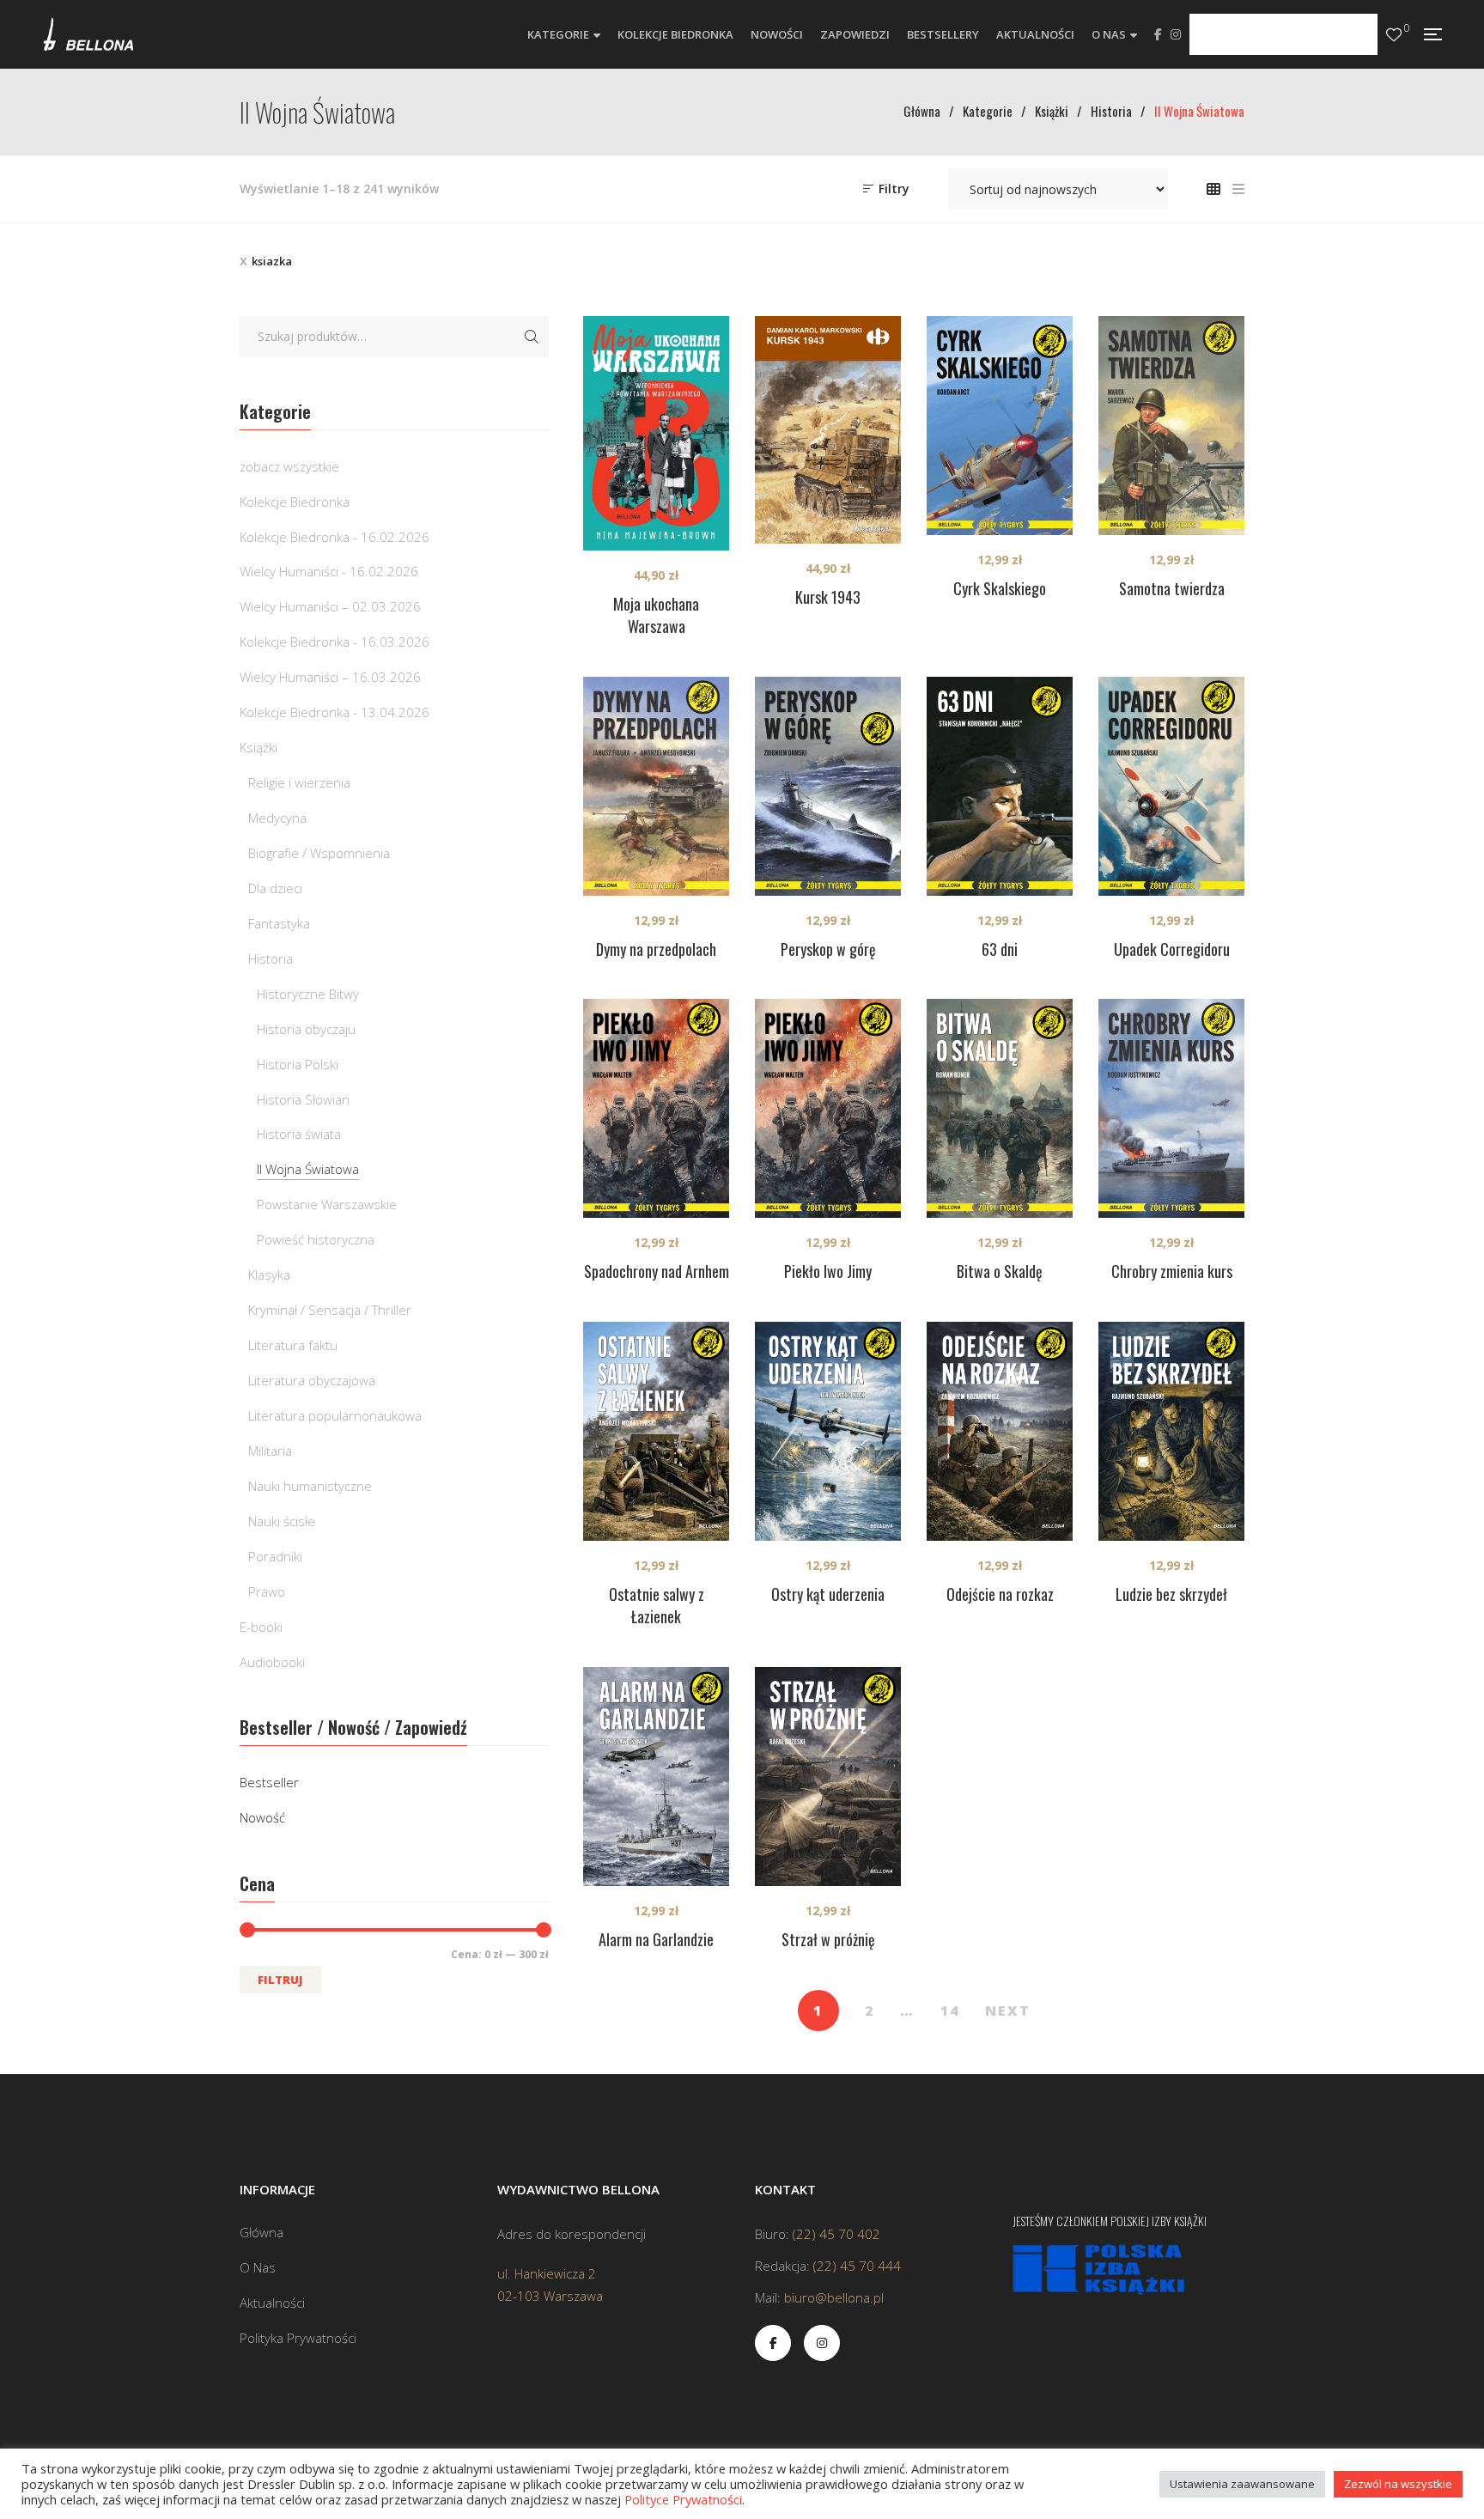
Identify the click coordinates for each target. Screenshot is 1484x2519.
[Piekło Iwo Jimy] (828, 1108)
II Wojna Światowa (308, 1169)
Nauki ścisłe (282, 1521)
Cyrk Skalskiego (1000, 588)
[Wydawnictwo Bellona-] (88, 34)
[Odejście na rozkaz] (1000, 1431)
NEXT (1008, 2011)
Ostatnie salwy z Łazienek (657, 1605)
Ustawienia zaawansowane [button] (1242, 2484)
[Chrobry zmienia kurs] (1171, 1108)
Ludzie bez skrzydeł (1171, 1594)
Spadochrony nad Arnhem (657, 1271)
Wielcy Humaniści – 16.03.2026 (330, 677)
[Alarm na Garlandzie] (656, 1777)
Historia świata (299, 1134)
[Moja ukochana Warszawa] (656, 433)
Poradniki (275, 1556)
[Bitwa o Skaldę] (1000, 1108)
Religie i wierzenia (299, 782)
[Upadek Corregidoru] (1171, 786)
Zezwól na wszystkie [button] (1398, 2484)
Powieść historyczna (316, 1239)
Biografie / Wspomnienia (319, 853)
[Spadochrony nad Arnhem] (656, 1108)
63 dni (1000, 949)
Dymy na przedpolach (656, 949)
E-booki (261, 1627)
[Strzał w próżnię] (828, 1777)
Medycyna (277, 818)
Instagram (1176, 34)
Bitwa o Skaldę (1000, 1271)
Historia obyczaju (306, 1029)
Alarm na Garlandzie (656, 1939)
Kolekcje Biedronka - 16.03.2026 (335, 642)
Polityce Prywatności (683, 2499)
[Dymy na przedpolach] (656, 786)
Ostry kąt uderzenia (828, 1594)
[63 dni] (1000, 786)
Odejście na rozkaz (1000, 1594)
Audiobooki (272, 1662)
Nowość (262, 1817)
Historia (271, 958)
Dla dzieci (275, 888)
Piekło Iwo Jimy (828, 1271)
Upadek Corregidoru (1172, 949)
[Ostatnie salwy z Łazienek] (656, 1431)
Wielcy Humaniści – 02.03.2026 (330, 606)
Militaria (270, 1451)
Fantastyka (279, 923)
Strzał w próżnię (828, 1939)
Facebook (1158, 34)
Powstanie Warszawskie (327, 1204)
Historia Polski (298, 1064)
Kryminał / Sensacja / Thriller (330, 1310)
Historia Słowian (303, 1099)
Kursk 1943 (828, 597)
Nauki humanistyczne (310, 1486)
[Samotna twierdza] (1171, 426)
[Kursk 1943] (828, 430)
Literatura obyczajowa (312, 1380)
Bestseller (269, 1782)
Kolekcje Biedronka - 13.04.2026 (335, 712)
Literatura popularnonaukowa (335, 1415)
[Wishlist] (1394, 35)
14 (950, 2011)
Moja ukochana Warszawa (656, 615)
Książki (258, 747)
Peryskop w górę (828, 949)
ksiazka (272, 261)
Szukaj (532, 337)
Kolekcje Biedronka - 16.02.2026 (335, 537)
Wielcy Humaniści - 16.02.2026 (329, 571)
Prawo (267, 1591)
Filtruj (280, 1980)
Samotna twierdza (1172, 588)
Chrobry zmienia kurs (1172, 1271)
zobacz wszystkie (289, 466)
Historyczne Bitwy (308, 994)
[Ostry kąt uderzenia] (828, 1431)
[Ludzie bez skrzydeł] (1171, 1431)
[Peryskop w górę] (828, 786)
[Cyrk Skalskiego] (1000, 426)
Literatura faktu (293, 1345)
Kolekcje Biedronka (295, 502)
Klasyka (269, 1275)
